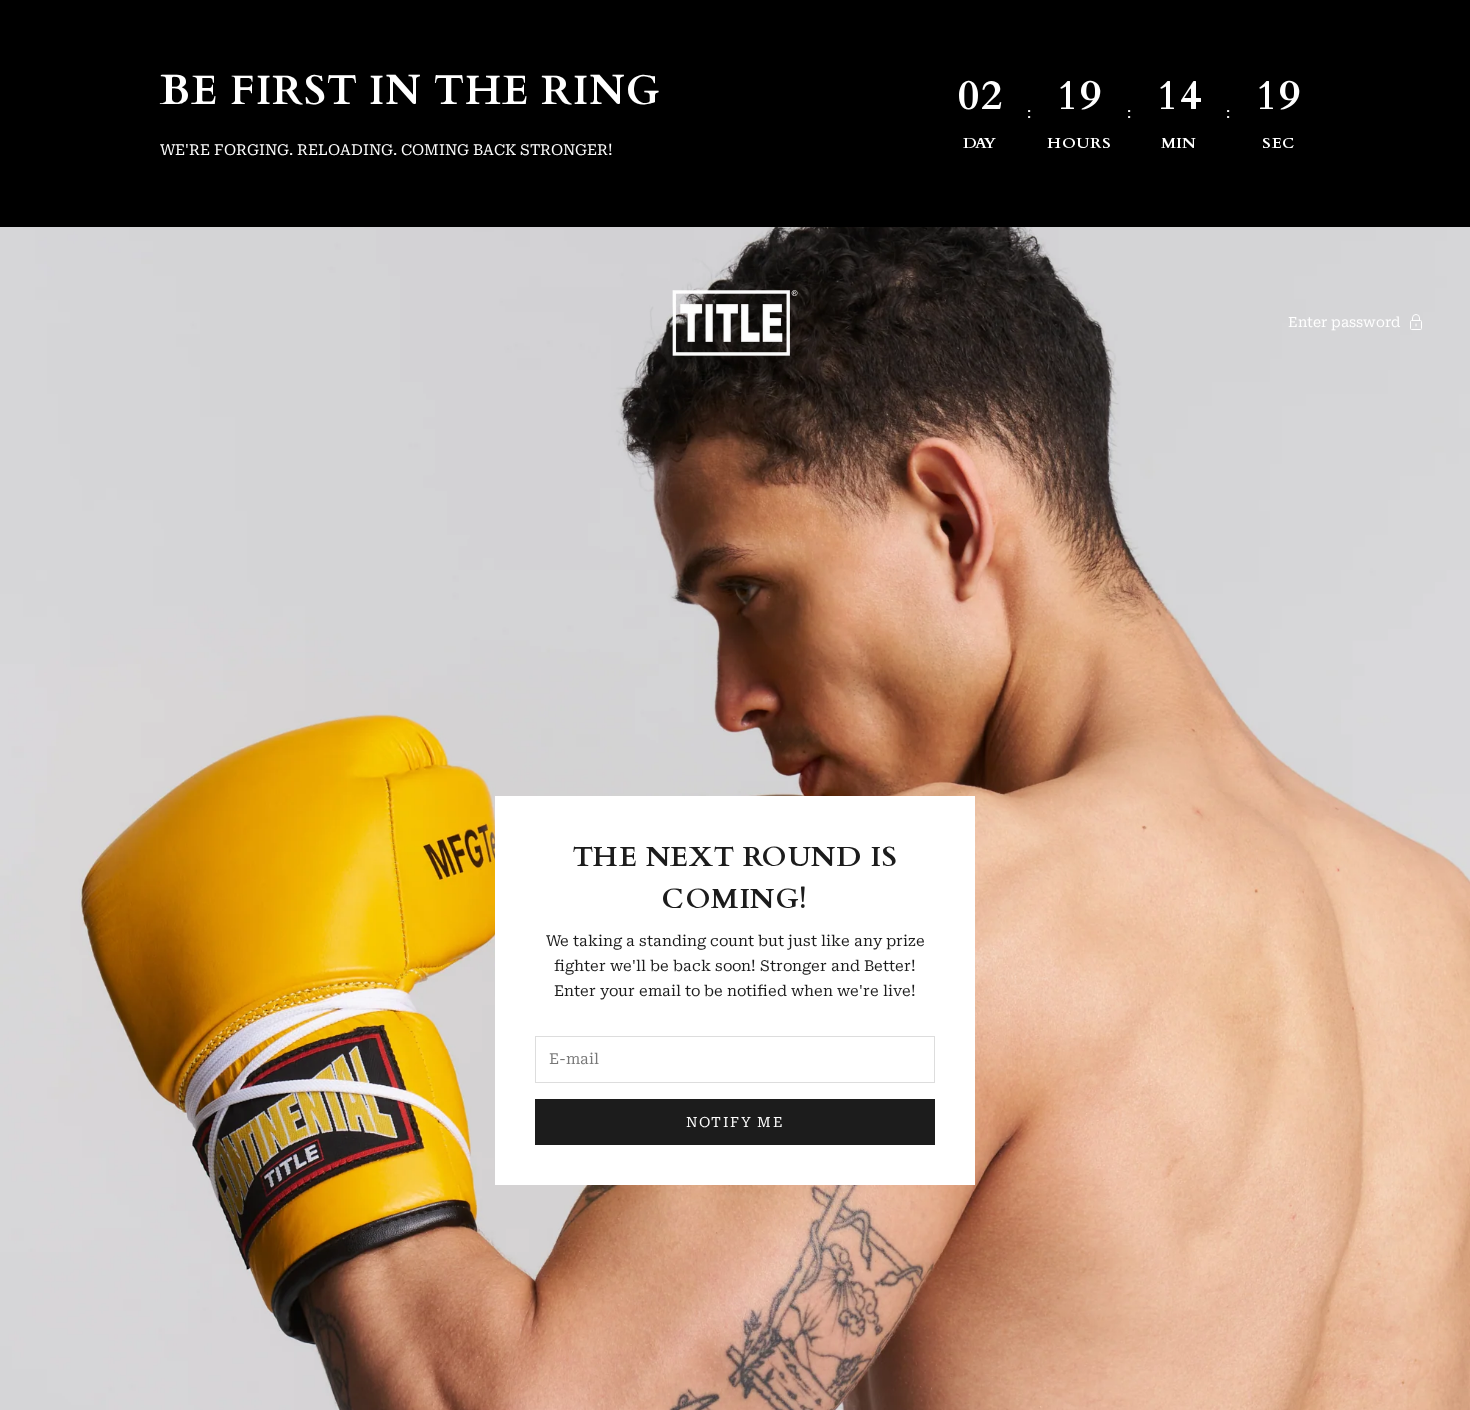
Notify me (735, 1122)
